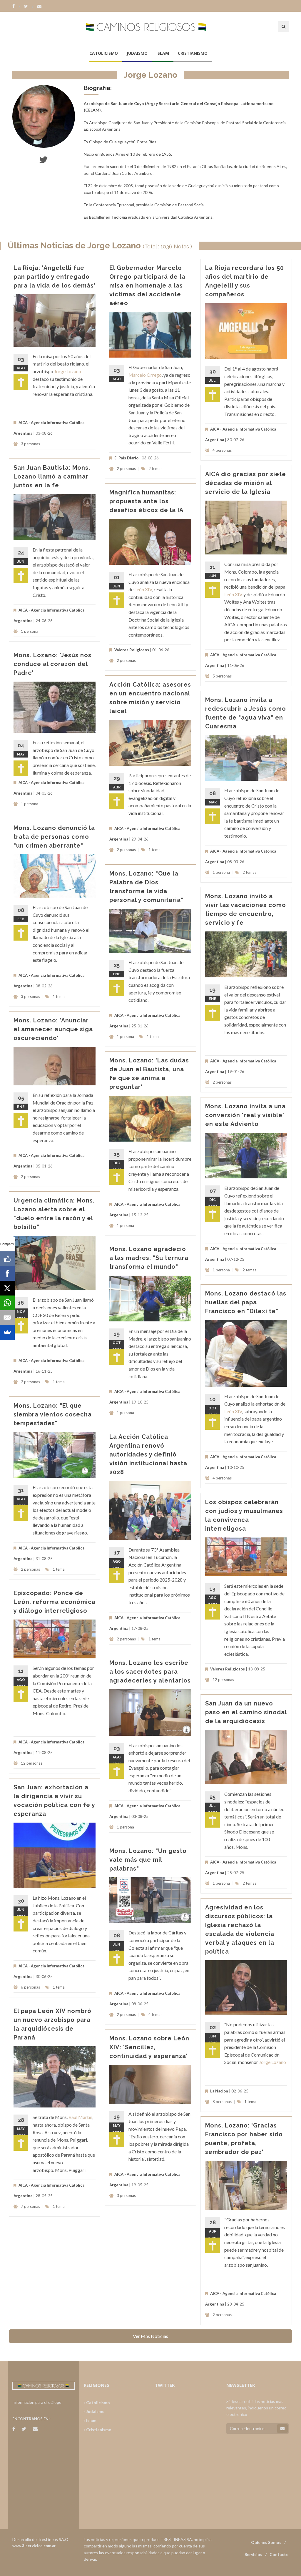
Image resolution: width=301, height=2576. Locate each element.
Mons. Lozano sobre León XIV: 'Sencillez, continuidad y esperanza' (149, 2047)
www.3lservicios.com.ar (34, 2546)
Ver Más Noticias (150, 2336)
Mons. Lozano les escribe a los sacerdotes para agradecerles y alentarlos (150, 1672)
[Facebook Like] (7, 1259)
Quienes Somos (266, 2542)
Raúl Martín (80, 2117)
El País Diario (126, 458)
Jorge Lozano (68, 371)
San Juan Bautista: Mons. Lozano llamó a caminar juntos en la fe (52, 476)
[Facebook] (16, 6)
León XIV (233, 594)
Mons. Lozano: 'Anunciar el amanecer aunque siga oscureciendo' (53, 1029)
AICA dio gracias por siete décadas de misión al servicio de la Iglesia (246, 483)
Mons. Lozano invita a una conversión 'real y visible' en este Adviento (245, 1115)
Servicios (253, 2554)
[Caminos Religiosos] (151, 28)
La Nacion (219, 2091)
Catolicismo (104, 53)
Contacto (279, 2554)
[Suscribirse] (282, 2429)
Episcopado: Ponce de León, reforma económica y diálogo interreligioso (55, 1602)
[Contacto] (39, 6)
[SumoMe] (7, 1332)
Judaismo (137, 53)
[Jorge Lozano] (44, 116)
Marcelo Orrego (145, 375)
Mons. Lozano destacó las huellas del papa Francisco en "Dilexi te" (246, 1302)
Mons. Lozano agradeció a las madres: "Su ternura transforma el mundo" (149, 1258)
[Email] (7, 1318)
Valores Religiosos (132, 650)
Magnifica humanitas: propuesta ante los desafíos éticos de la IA (146, 501)
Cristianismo (193, 53)
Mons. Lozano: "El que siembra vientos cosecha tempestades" (53, 1414)
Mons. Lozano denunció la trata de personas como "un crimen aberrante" (54, 837)
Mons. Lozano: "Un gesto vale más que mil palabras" (148, 1860)
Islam (163, 53)
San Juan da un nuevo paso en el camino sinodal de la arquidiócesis (246, 1712)
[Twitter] (29, 6)
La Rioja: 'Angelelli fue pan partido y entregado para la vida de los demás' (55, 277)
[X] (7, 1288)
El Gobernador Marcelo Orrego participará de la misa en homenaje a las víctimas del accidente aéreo (147, 285)
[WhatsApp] (7, 1303)
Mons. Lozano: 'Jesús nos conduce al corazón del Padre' (52, 664)
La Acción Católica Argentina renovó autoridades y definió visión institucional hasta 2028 (148, 1454)
